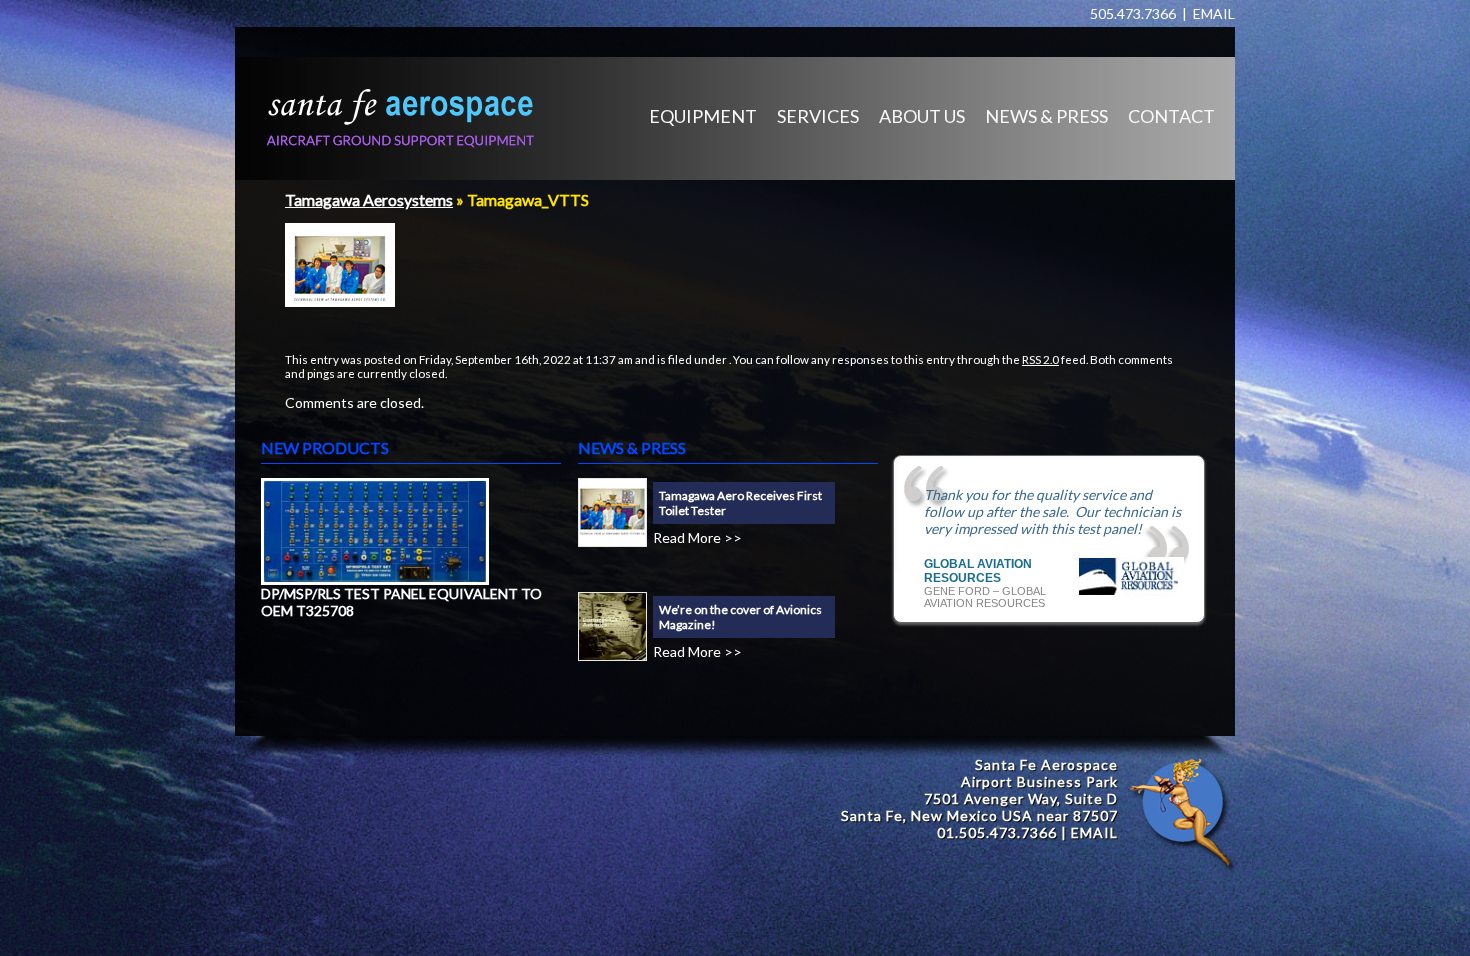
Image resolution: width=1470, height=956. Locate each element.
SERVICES (818, 116)
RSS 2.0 (1040, 359)
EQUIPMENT (703, 116)
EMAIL (1214, 13)
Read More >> (697, 537)
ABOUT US (922, 116)
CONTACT (1171, 116)
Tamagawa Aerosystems (369, 199)
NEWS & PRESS (1046, 116)
